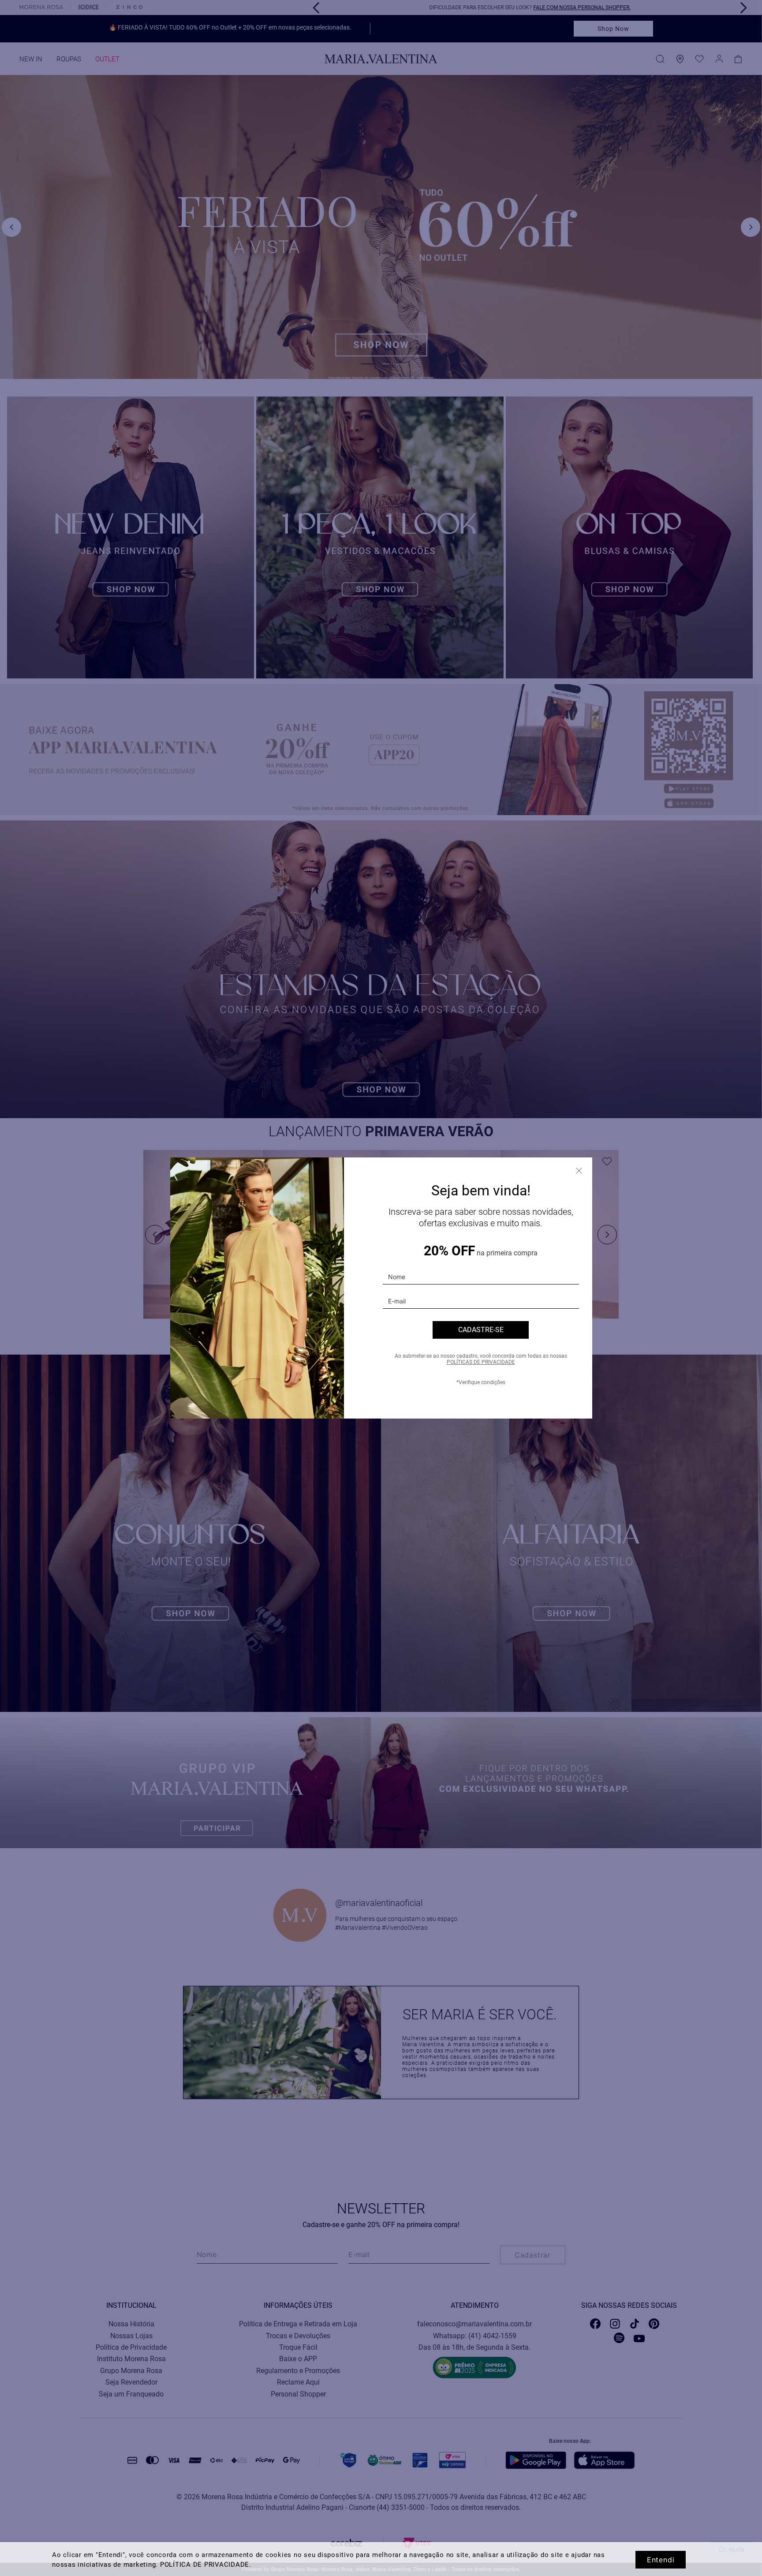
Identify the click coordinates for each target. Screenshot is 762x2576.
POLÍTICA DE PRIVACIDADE (205, 2565)
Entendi (661, 2560)
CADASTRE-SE (481, 1330)
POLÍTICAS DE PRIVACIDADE (481, 1362)
